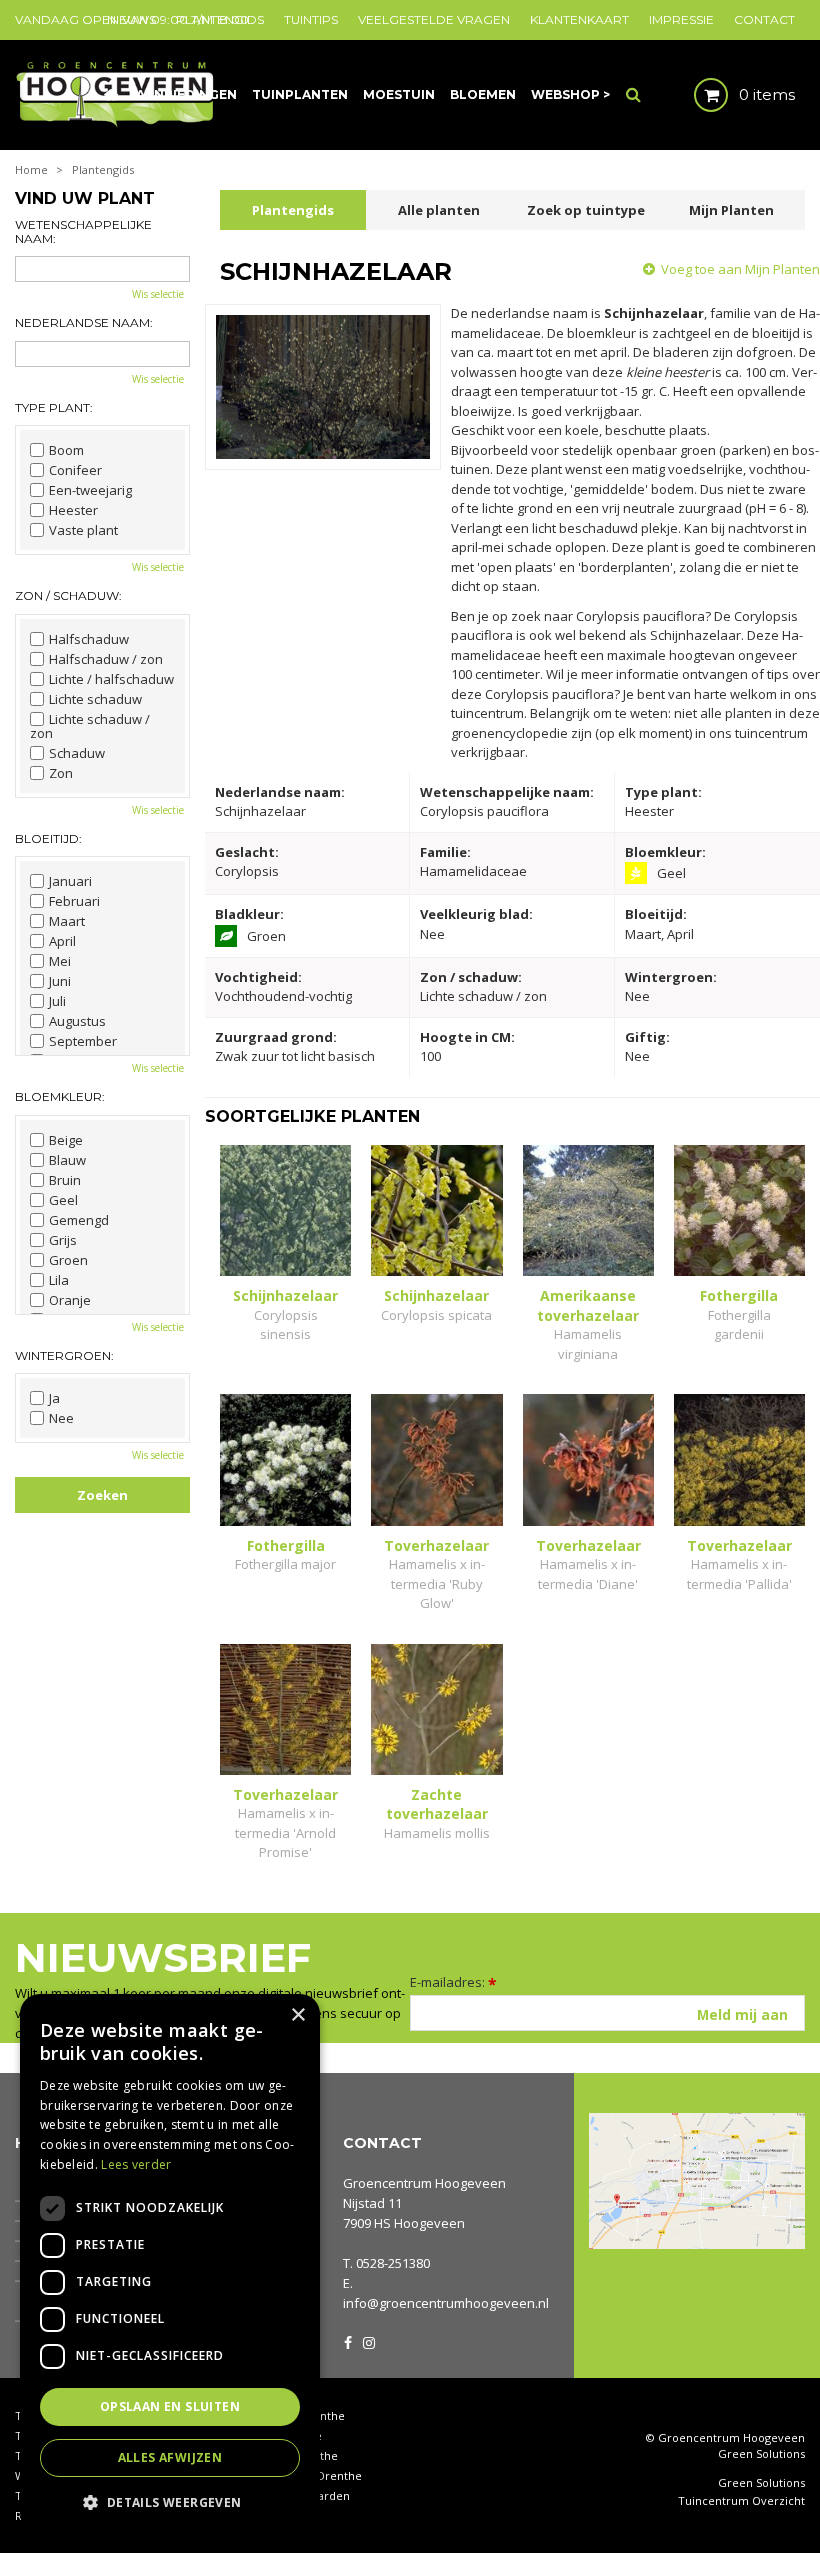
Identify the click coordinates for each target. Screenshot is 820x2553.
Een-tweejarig (90, 490)
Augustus (77, 1021)
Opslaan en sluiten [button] (170, 2406)
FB (348, 2341)
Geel (63, 1200)
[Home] (111, 95)
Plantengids (293, 210)
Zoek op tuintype (586, 210)
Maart (67, 921)
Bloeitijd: (48, 838)
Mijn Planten (731, 210)
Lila (59, 1280)
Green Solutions (761, 2453)
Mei (60, 961)
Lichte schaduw (95, 699)
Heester (73, 510)
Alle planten (439, 210)
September (83, 1041)
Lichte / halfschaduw (111, 679)
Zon (61, 773)
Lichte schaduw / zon (90, 726)
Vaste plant (83, 530)
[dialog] (170, 2263)
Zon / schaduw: (68, 595)
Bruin (65, 1180)
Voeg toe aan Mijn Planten (740, 269)
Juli (57, 1001)
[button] (170, 2501)
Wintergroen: (64, 1355)
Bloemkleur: (60, 1096)
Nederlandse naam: (84, 322)
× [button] (297, 2015)
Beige (66, 1140)
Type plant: (54, 407)
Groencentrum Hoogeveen (424, 2183)
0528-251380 (393, 2263)
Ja (54, 1398)
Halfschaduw (89, 639)
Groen (68, 1260)
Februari (74, 901)
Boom (66, 450)
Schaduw (77, 753)
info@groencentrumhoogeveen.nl (446, 2303)
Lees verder (136, 2164)
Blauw (67, 1160)
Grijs (63, 1240)
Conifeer (75, 470)
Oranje (70, 1300)
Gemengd (79, 1220)
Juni (60, 981)
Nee (61, 1418)
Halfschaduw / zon (106, 659)
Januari (70, 881)
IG (368, 2341)
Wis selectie (158, 294)
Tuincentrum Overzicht (741, 2501)
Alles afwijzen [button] (170, 2457)
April (62, 941)
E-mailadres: (453, 1982)
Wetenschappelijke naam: (83, 231)
